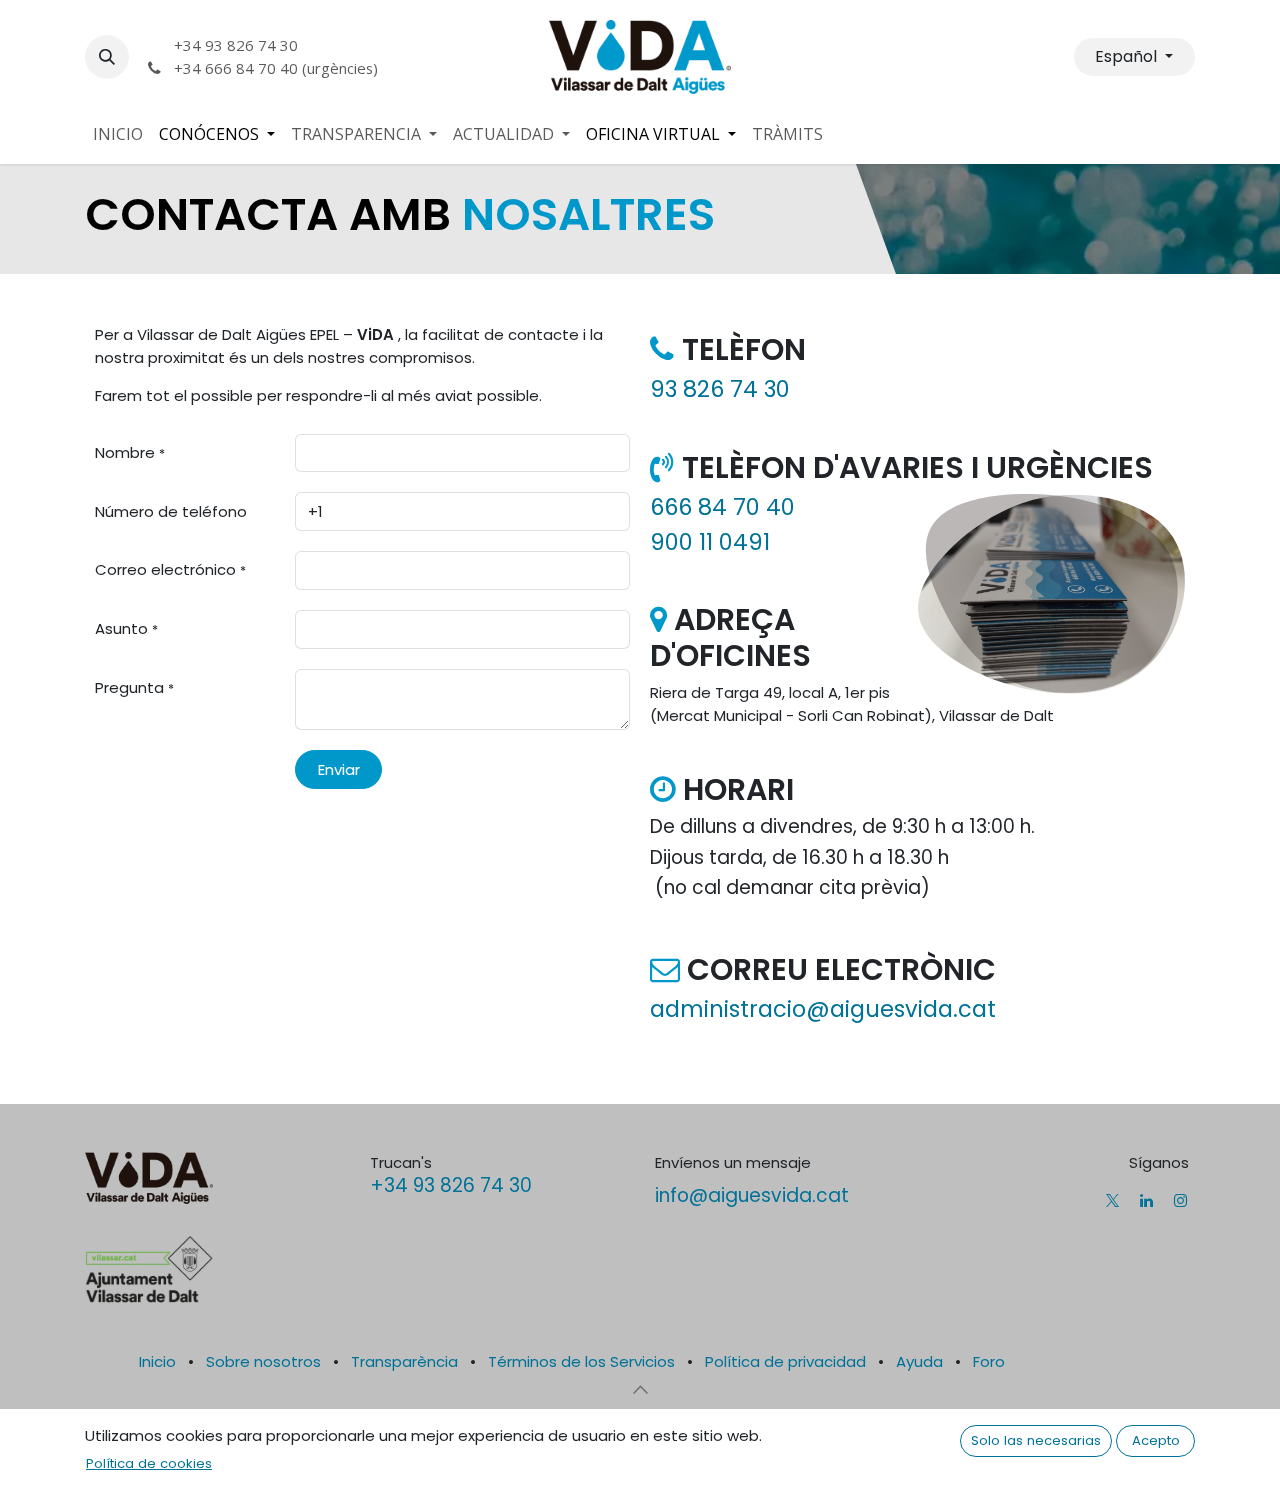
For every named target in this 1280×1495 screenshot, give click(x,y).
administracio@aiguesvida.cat (823, 1009)
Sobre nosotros (263, 1361)
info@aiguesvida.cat (752, 1195)
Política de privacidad (785, 1361)
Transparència (404, 1361)
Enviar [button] (339, 769)
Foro (989, 1361)
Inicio (157, 1361)
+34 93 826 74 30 (451, 1185)
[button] (107, 57)
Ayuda (919, 1361)
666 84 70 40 (722, 507)
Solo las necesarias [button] (1036, 1440)
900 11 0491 (710, 542)
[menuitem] (118, 134)
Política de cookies (149, 1463)
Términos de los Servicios (581, 1361)
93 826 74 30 (720, 389)
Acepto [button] (1156, 1440)
